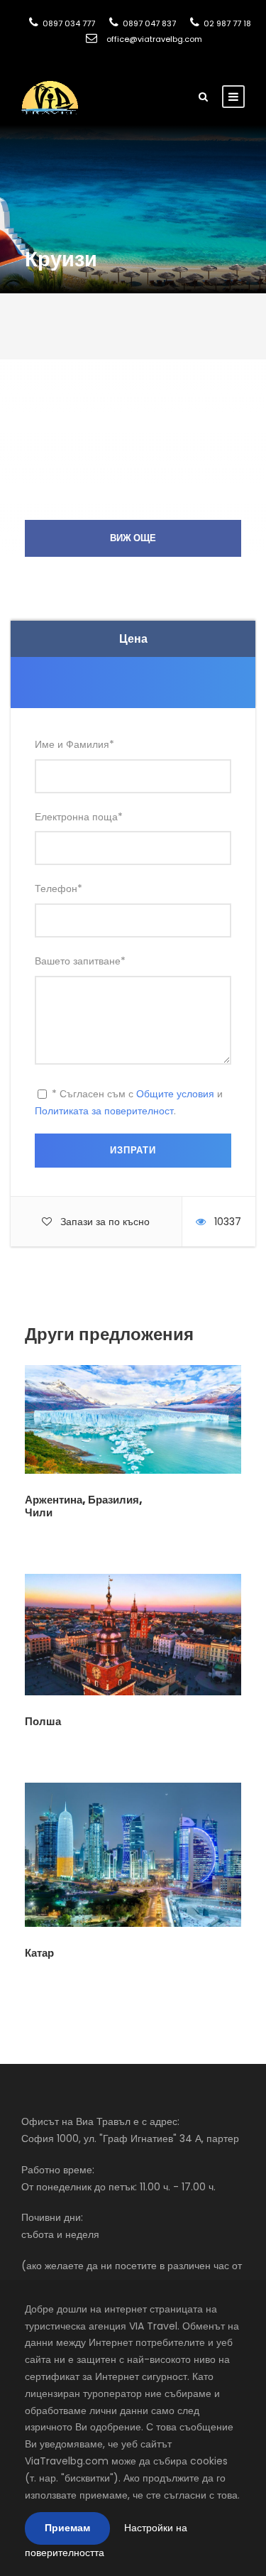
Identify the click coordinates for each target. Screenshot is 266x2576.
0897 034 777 (68, 23)
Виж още (133, 538)
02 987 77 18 (226, 23)
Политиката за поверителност (104, 1111)
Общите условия (175, 1094)
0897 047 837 (148, 23)
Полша (43, 1721)
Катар (39, 1953)
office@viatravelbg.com (153, 39)
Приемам (67, 2528)
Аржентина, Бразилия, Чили (84, 1506)
